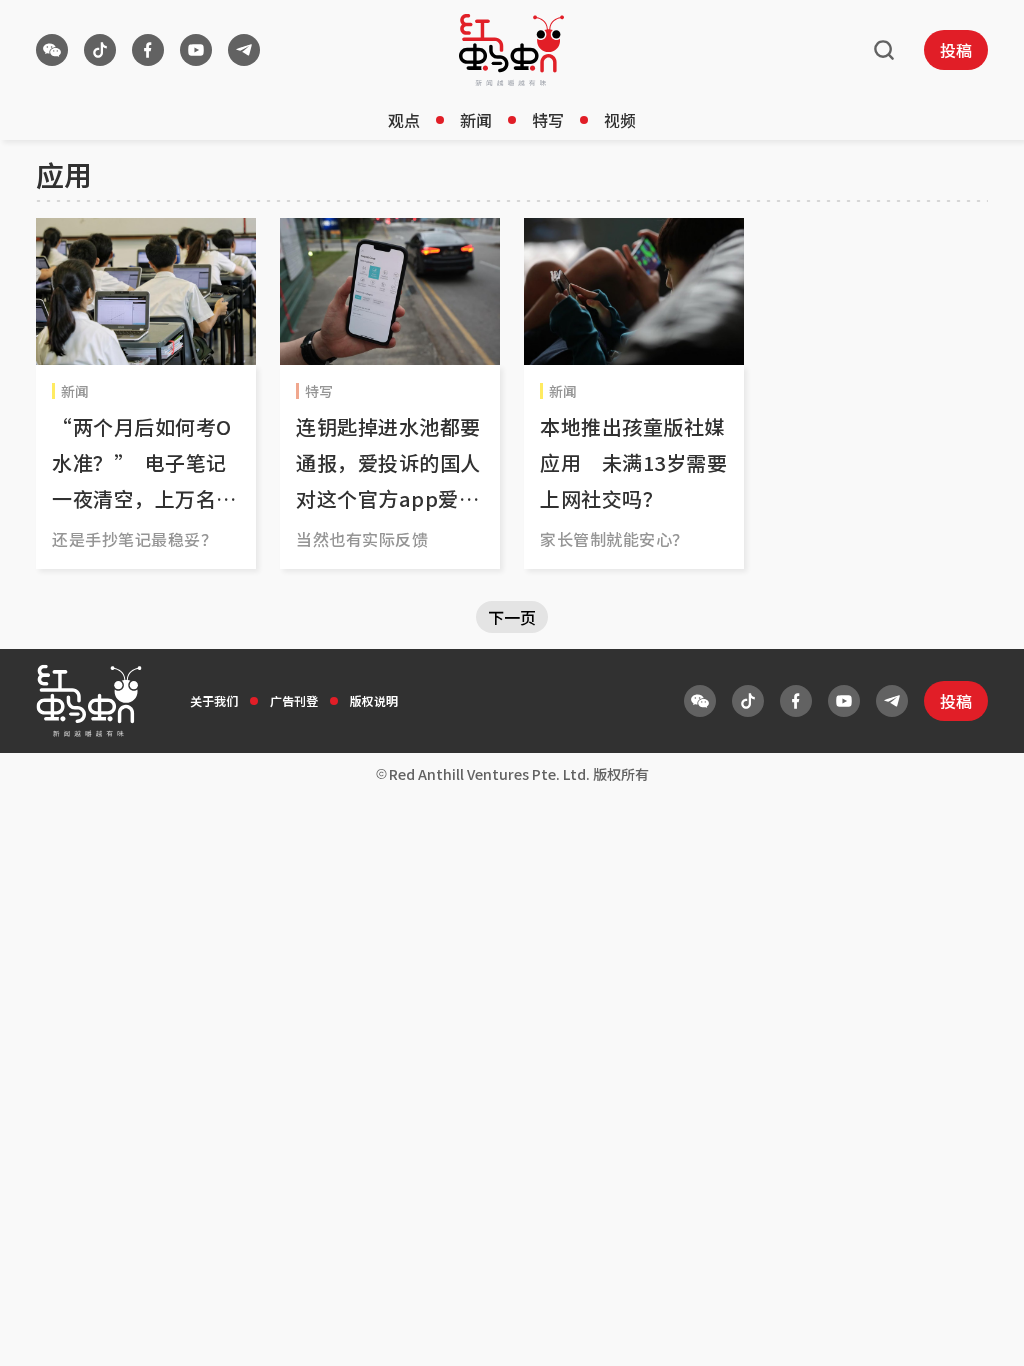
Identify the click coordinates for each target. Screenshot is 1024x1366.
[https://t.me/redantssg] (244, 50)
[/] (511, 50)
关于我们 (214, 700)
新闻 (476, 120)
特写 (548, 120)
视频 (620, 120)
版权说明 (374, 700)
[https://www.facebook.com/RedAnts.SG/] (148, 50)
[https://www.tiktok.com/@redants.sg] (100, 50)
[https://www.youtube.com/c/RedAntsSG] (196, 50)
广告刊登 (294, 700)
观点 (404, 120)
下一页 (512, 617)
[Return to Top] (978, 1330)
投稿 (956, 50)
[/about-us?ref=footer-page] (52, 50)
